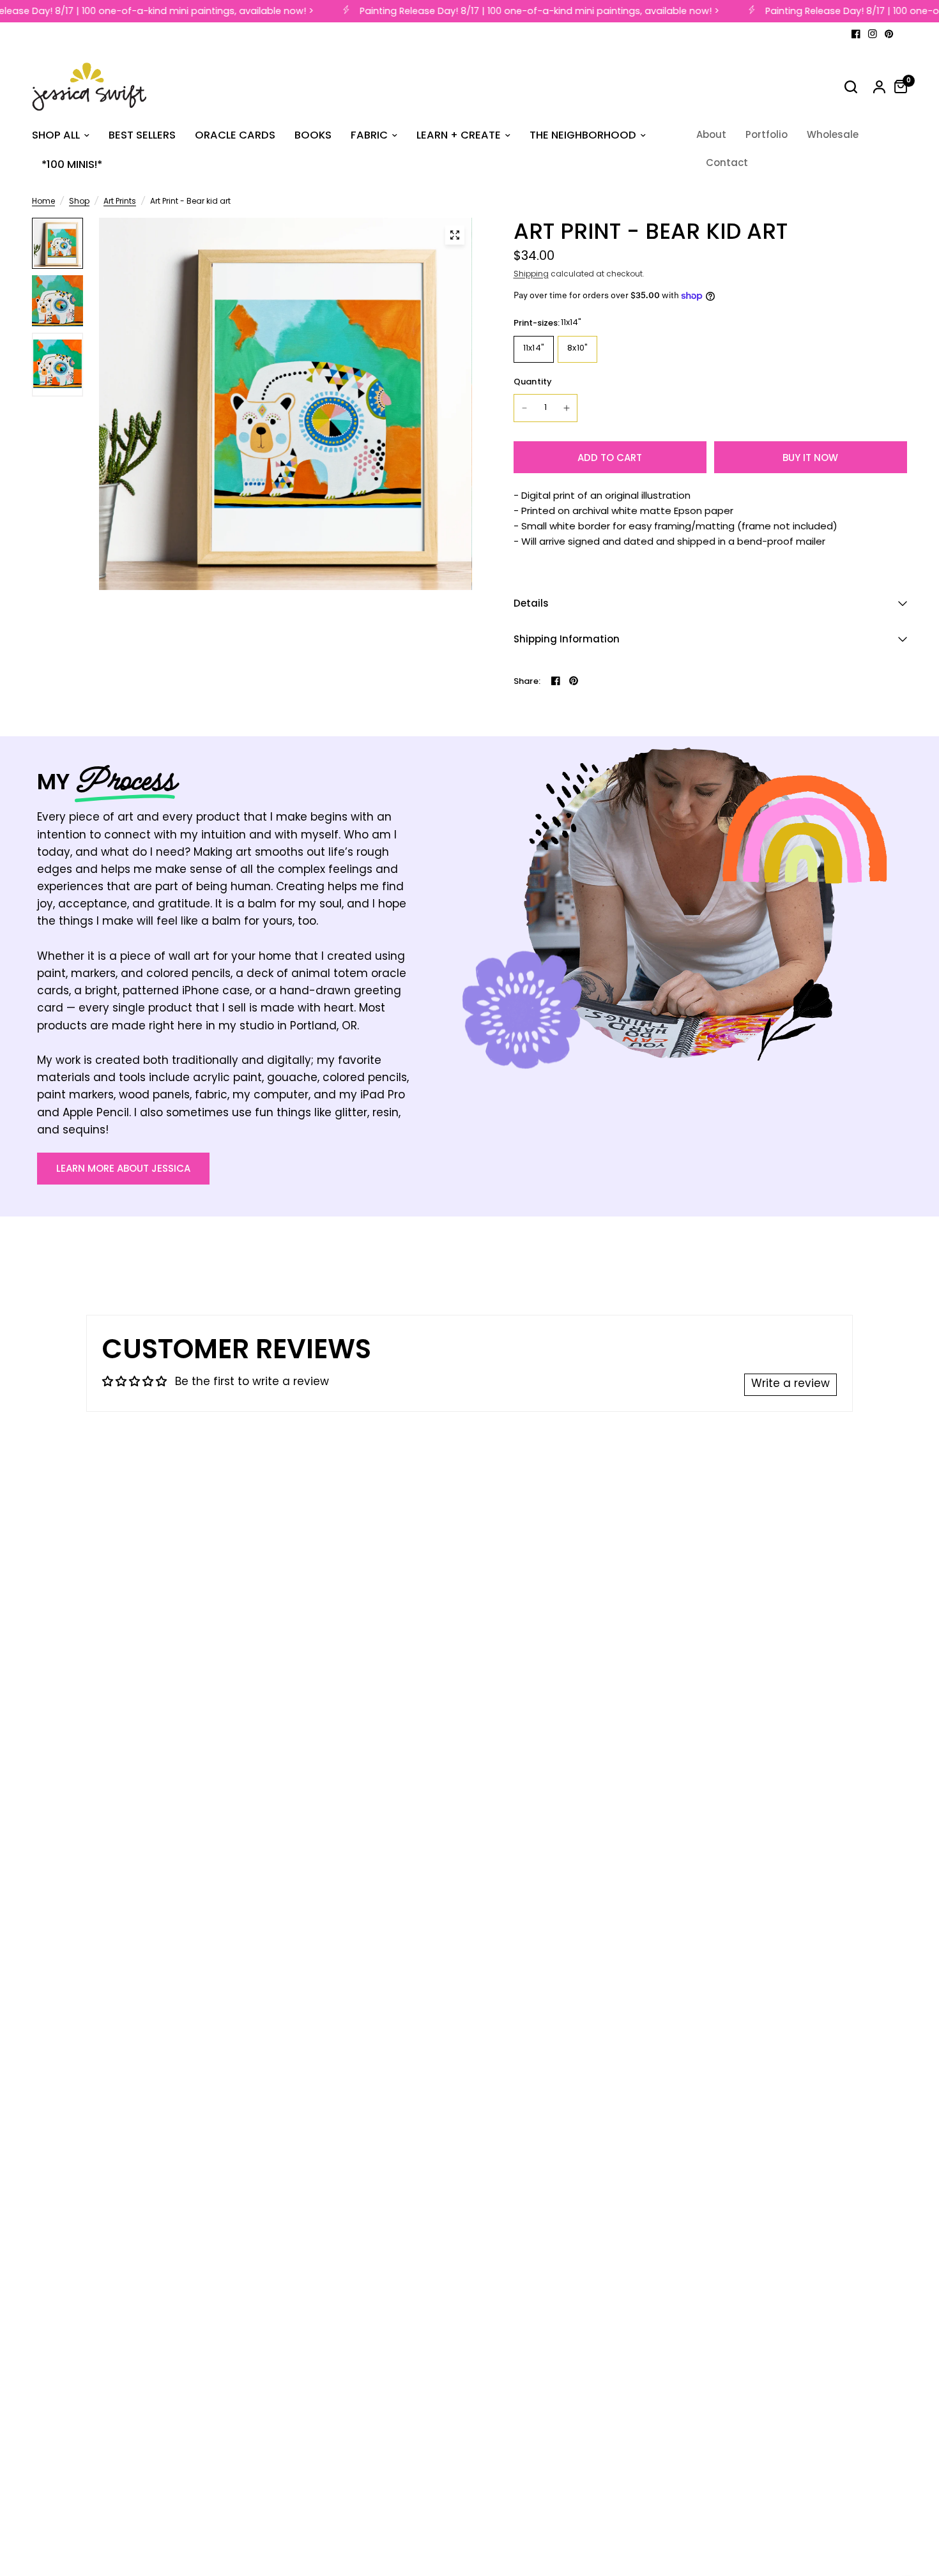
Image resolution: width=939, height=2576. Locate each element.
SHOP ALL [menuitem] (56, 135)
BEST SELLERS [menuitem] (142, 135)
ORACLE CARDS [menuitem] (235, 135)
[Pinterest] (889, 34)
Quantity (533, 382)
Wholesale (833, 134)
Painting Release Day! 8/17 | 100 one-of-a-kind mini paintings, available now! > (528, 11)
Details (531, 603)
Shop (79, 202)
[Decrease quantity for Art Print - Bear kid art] (524, 408)
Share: (527, 681)
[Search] (851, 87)
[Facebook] (856, 34)
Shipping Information (567, 639)
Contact (727, 163)
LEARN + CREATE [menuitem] (459, 135)
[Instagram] (873, 34)
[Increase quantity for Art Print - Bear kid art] (567, 408)
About (711, 134)
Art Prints (120, 202)
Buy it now (810, 458)
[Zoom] (455, 235)
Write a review (790, 1384)
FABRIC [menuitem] (369, 135)
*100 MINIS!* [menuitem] (72, 164)
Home (43, 202)
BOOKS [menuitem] (313, 135)
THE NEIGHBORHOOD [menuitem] (583, 135)
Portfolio (767, 134)
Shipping (531, 275)
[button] (123, 1169)
